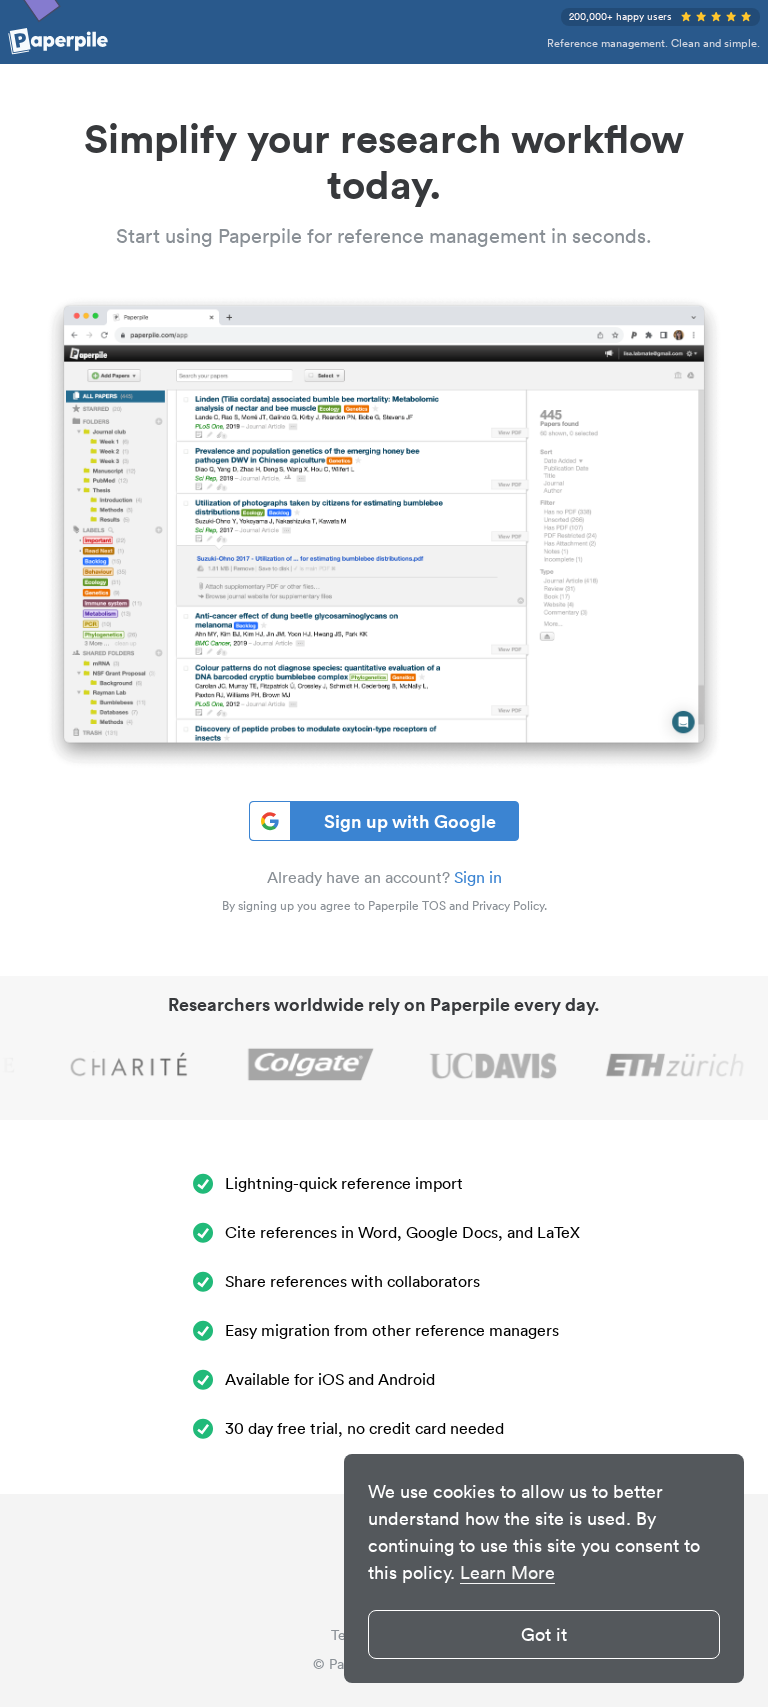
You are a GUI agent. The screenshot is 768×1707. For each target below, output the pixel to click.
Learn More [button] (507, 1572)
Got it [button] (544, 1634)
